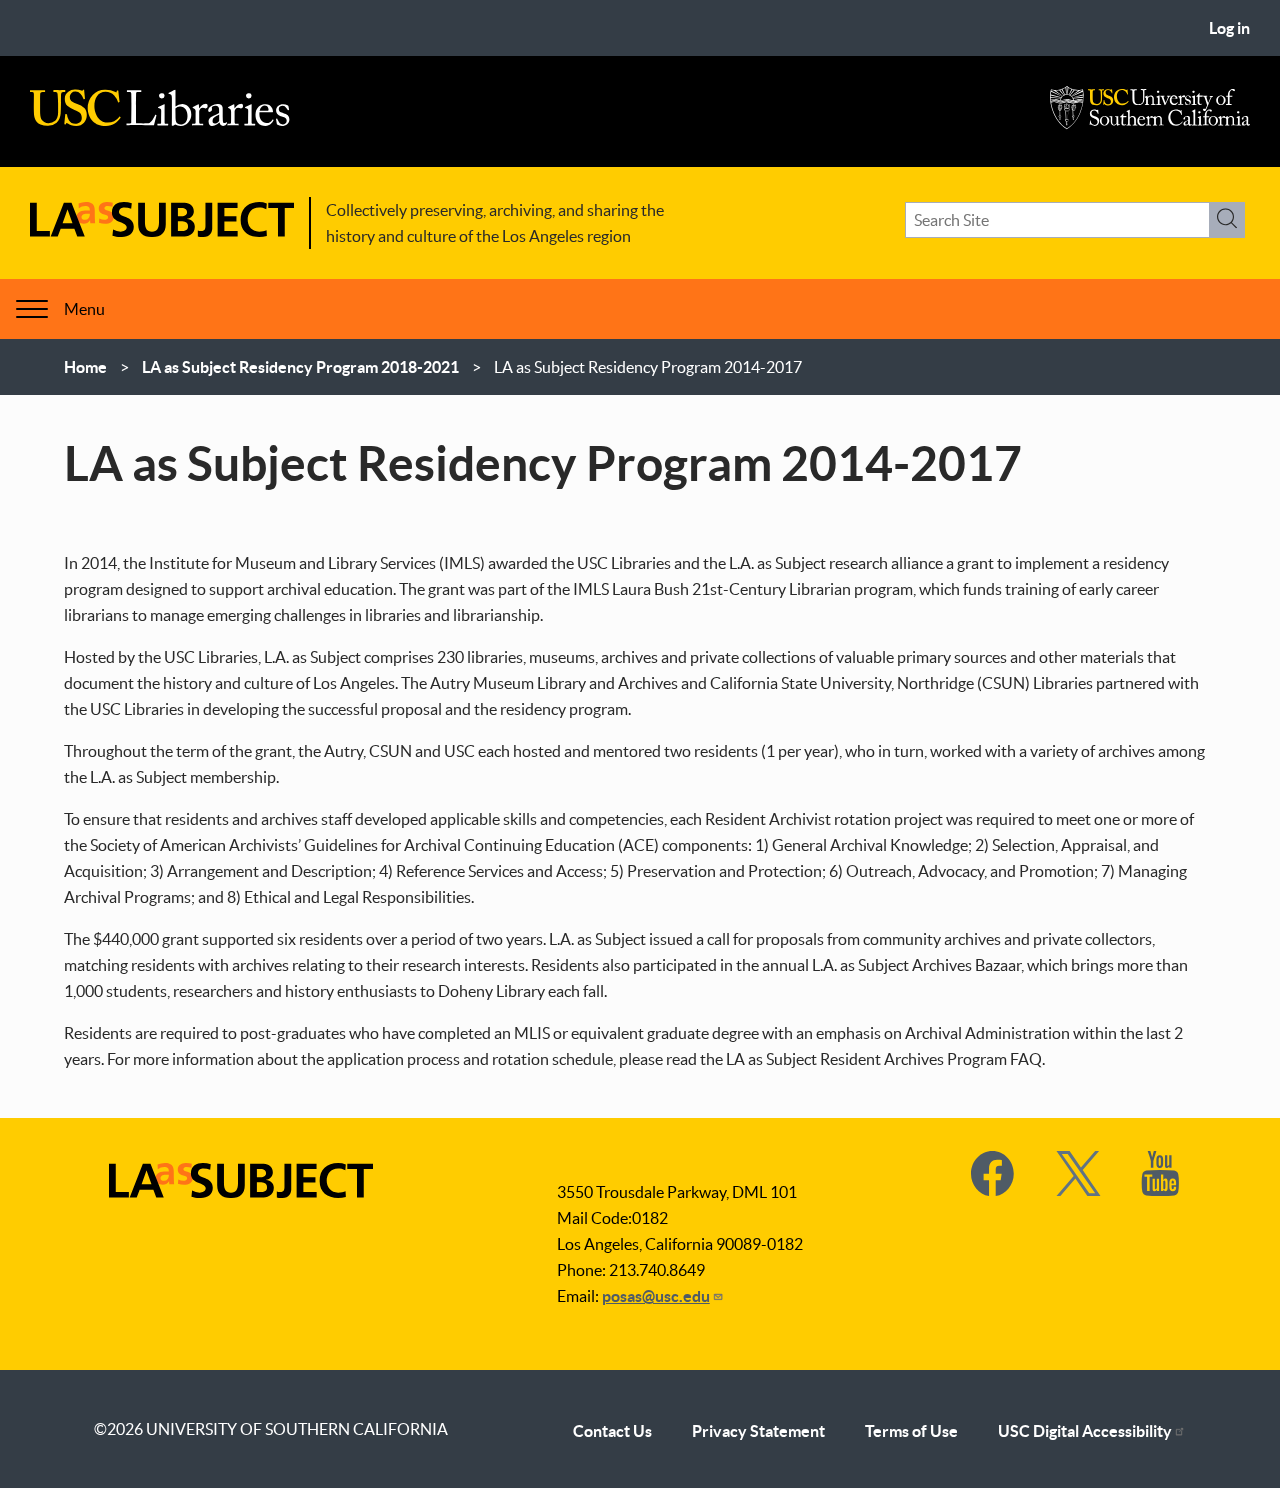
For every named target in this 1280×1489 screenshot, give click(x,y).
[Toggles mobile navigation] (32, 309)
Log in (1229, 28)
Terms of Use (911, 1431)
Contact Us (612, 1431)
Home (85, 367)
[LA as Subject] (162, 231)
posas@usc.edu (656, 1296)
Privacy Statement (758, 1431)
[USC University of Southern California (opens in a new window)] (1150, 124)
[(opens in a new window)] (993, 1190)
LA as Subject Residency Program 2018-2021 (300, 367)
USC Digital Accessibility (1085, 1431)
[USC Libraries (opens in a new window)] (160, 121)
